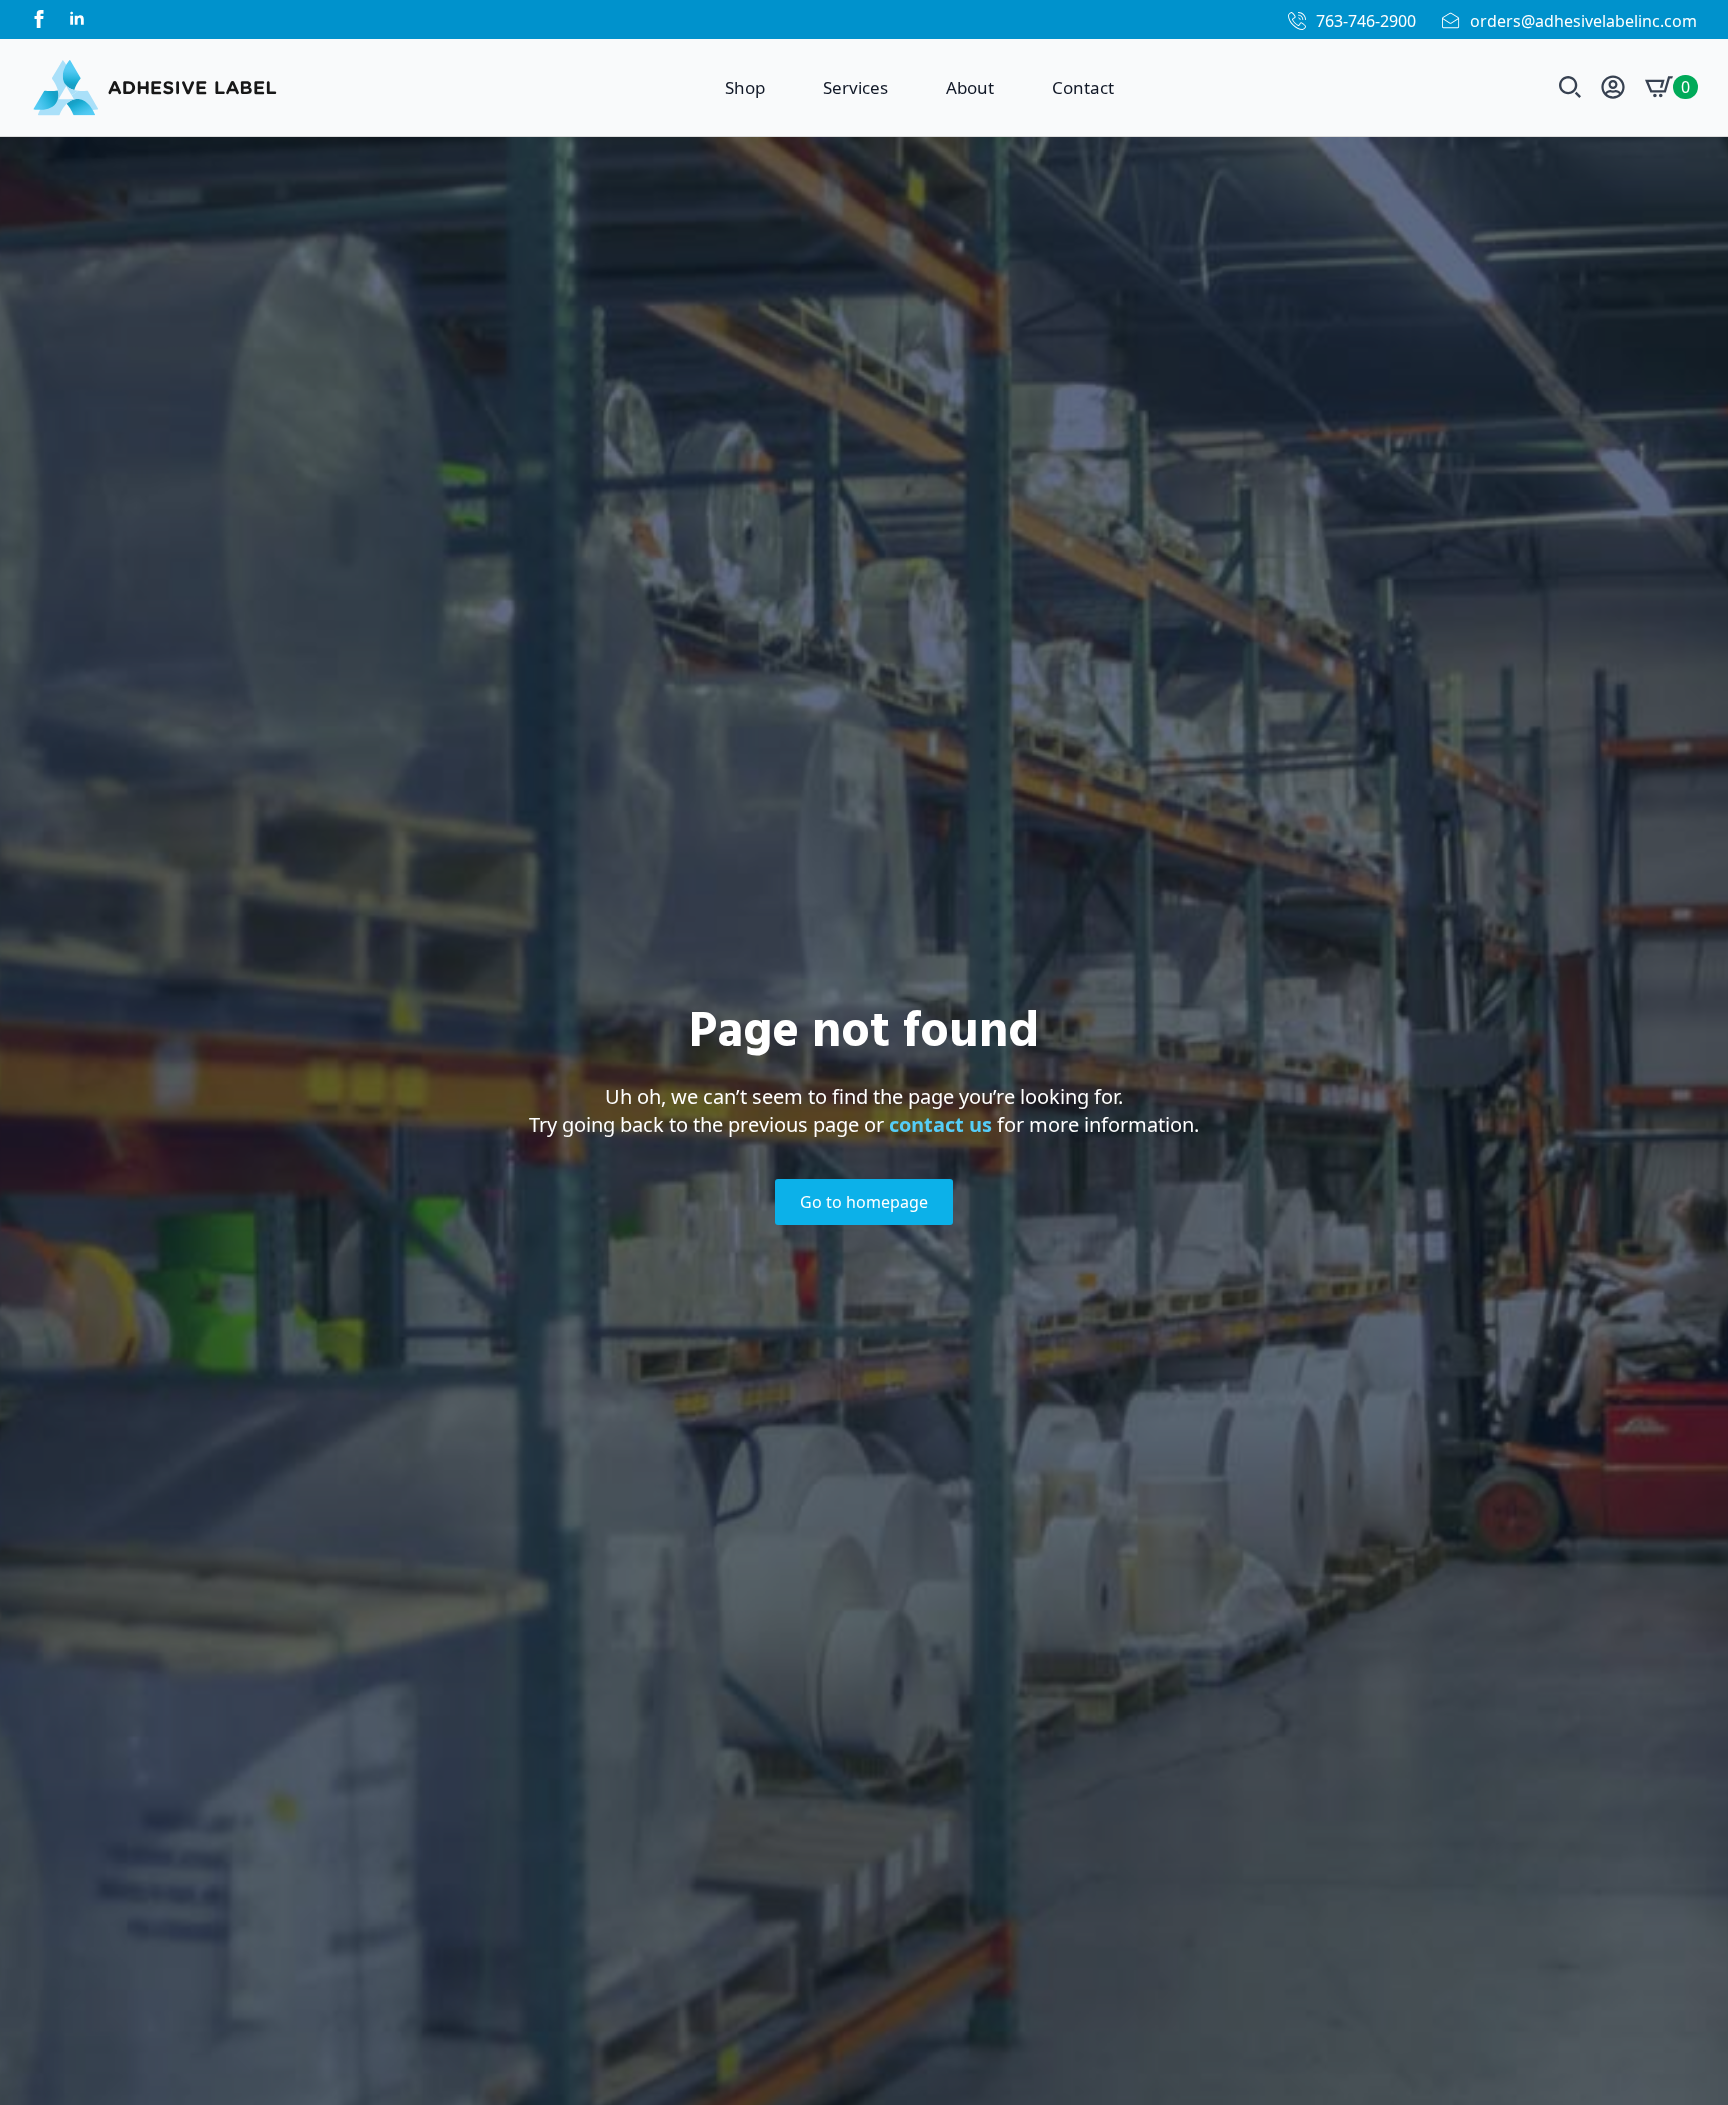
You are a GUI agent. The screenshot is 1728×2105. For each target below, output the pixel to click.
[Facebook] (39, 19)
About (970, 87)
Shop (745, 87)
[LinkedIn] (77, 19)
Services (855, 87)
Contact (1083, 87)
